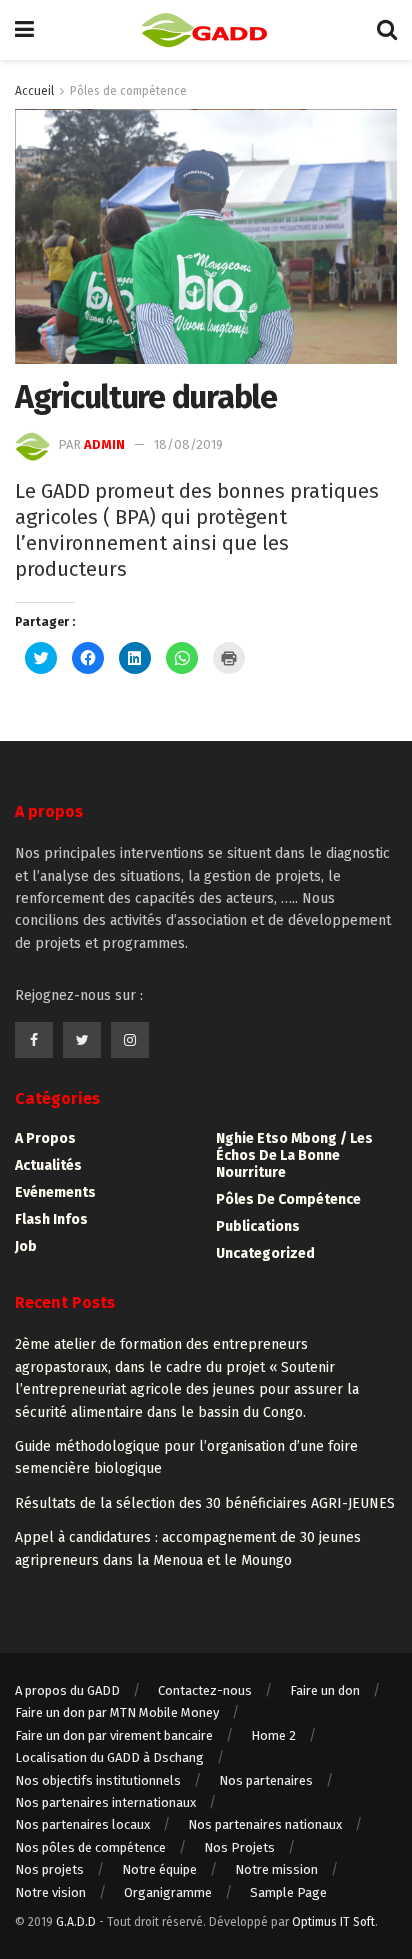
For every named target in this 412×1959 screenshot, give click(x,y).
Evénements (55, 1192)
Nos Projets (239, 1847)
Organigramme (168, 1892)
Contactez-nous (205, 1690)
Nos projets (49, 1869)
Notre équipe (159, 1869)
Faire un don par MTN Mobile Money (117, 1712)
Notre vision (50, 1892)
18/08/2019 (188, 444)
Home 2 (273, 1735)
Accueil (34, 91)
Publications (258, 1226)
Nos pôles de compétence (90, 1847)
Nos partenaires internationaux (105, 1802)
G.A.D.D (76, 1922)
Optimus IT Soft (333, 1922)
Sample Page (288, 1892)
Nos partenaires (266, 1780)
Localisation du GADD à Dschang (109, 1757)
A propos (45, 1138)
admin (104, 444)
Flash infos (51, 1219)
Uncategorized (265, 1253)
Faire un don (325, 1690)
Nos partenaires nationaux (265, 1824)
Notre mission (276, 1869)
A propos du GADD (67, 1690)
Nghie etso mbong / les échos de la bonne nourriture (294, 1155)
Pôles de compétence (128, 91)
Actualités (48, 1165)
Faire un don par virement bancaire (114, 1735)
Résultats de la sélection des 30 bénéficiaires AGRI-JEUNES (205, 1503)
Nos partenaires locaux (82, 1824)
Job (26, 1246)
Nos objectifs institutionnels (98, 1780)
